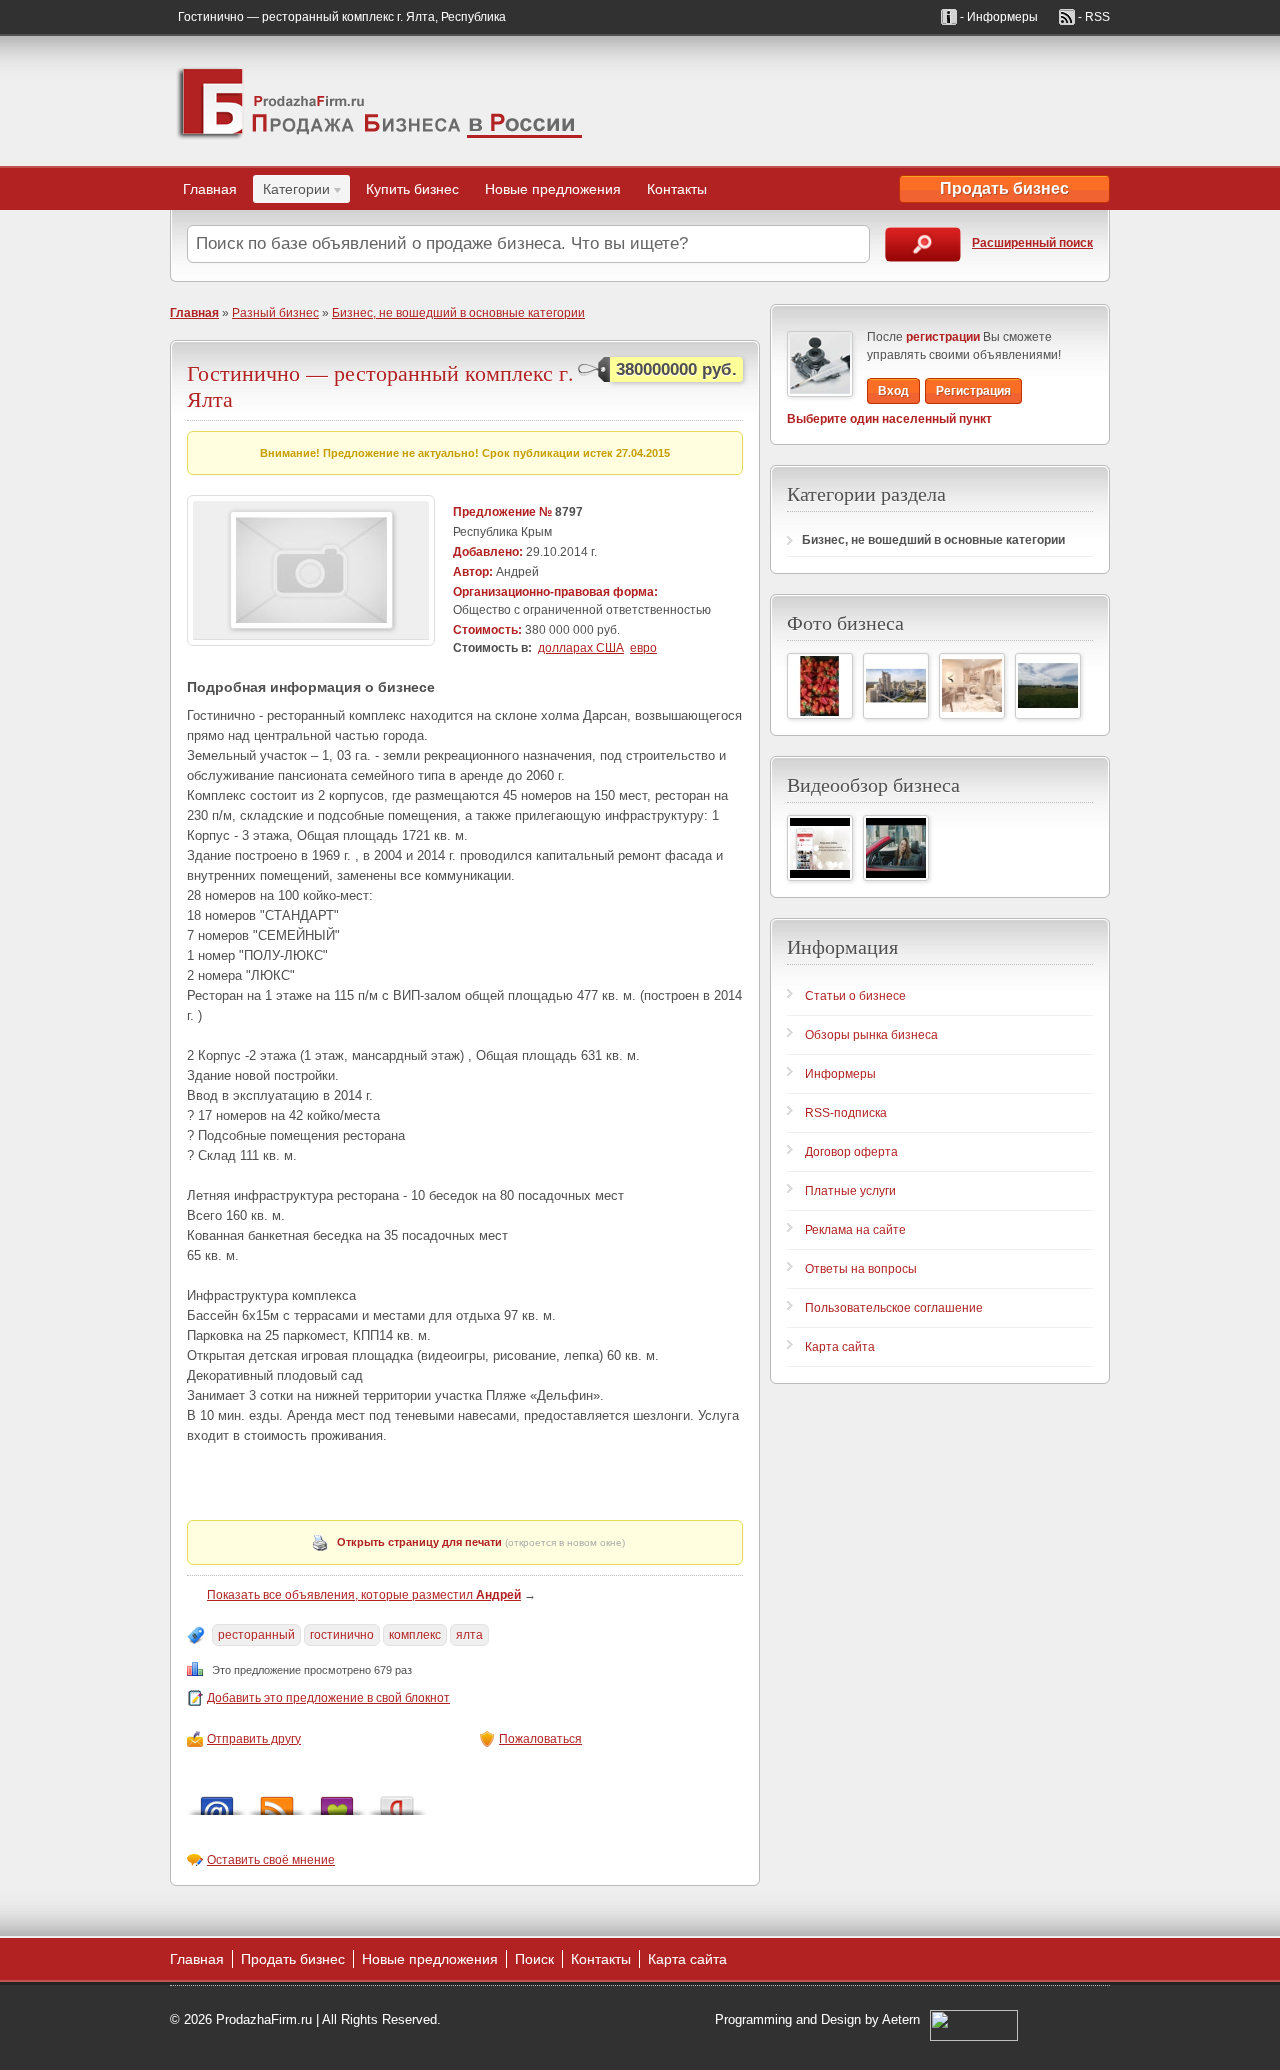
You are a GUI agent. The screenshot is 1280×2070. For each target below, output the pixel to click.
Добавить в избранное (337, 1800)
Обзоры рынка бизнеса (871, 1035)
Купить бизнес (412, 189)
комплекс (415, 1635)
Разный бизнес (275, 313)
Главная (210, 189)
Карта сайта (840, 1347)
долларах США (581, 648)
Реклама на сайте (855, 1230)
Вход (893, 391)
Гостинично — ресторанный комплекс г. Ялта (380, 385)
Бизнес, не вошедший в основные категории (458, 313)
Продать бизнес (1004, 188)
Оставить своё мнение (271, 1860)
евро (643, 648)
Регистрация (973, 391)
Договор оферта (851, 1152)
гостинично (342, 1635)
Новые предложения (553, 189)
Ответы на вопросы (861, 1269)
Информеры (840, 1074)
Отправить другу (254, 1739)
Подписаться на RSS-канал (277, 1800)
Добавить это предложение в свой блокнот (328, 1698)
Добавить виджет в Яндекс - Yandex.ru (397, 1800)
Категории (291, 192)
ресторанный (256, 1635)
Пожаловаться (540, 1739)
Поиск (534, 1959)
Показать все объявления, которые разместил (364, 1595)
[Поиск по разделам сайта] (923, 244)
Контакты (677, 189)
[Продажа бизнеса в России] (380, 101)
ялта (469, 1635)
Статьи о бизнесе (855, 996)
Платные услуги (850, 1191)
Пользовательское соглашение (894, 1308)
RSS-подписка (846, 1113)
